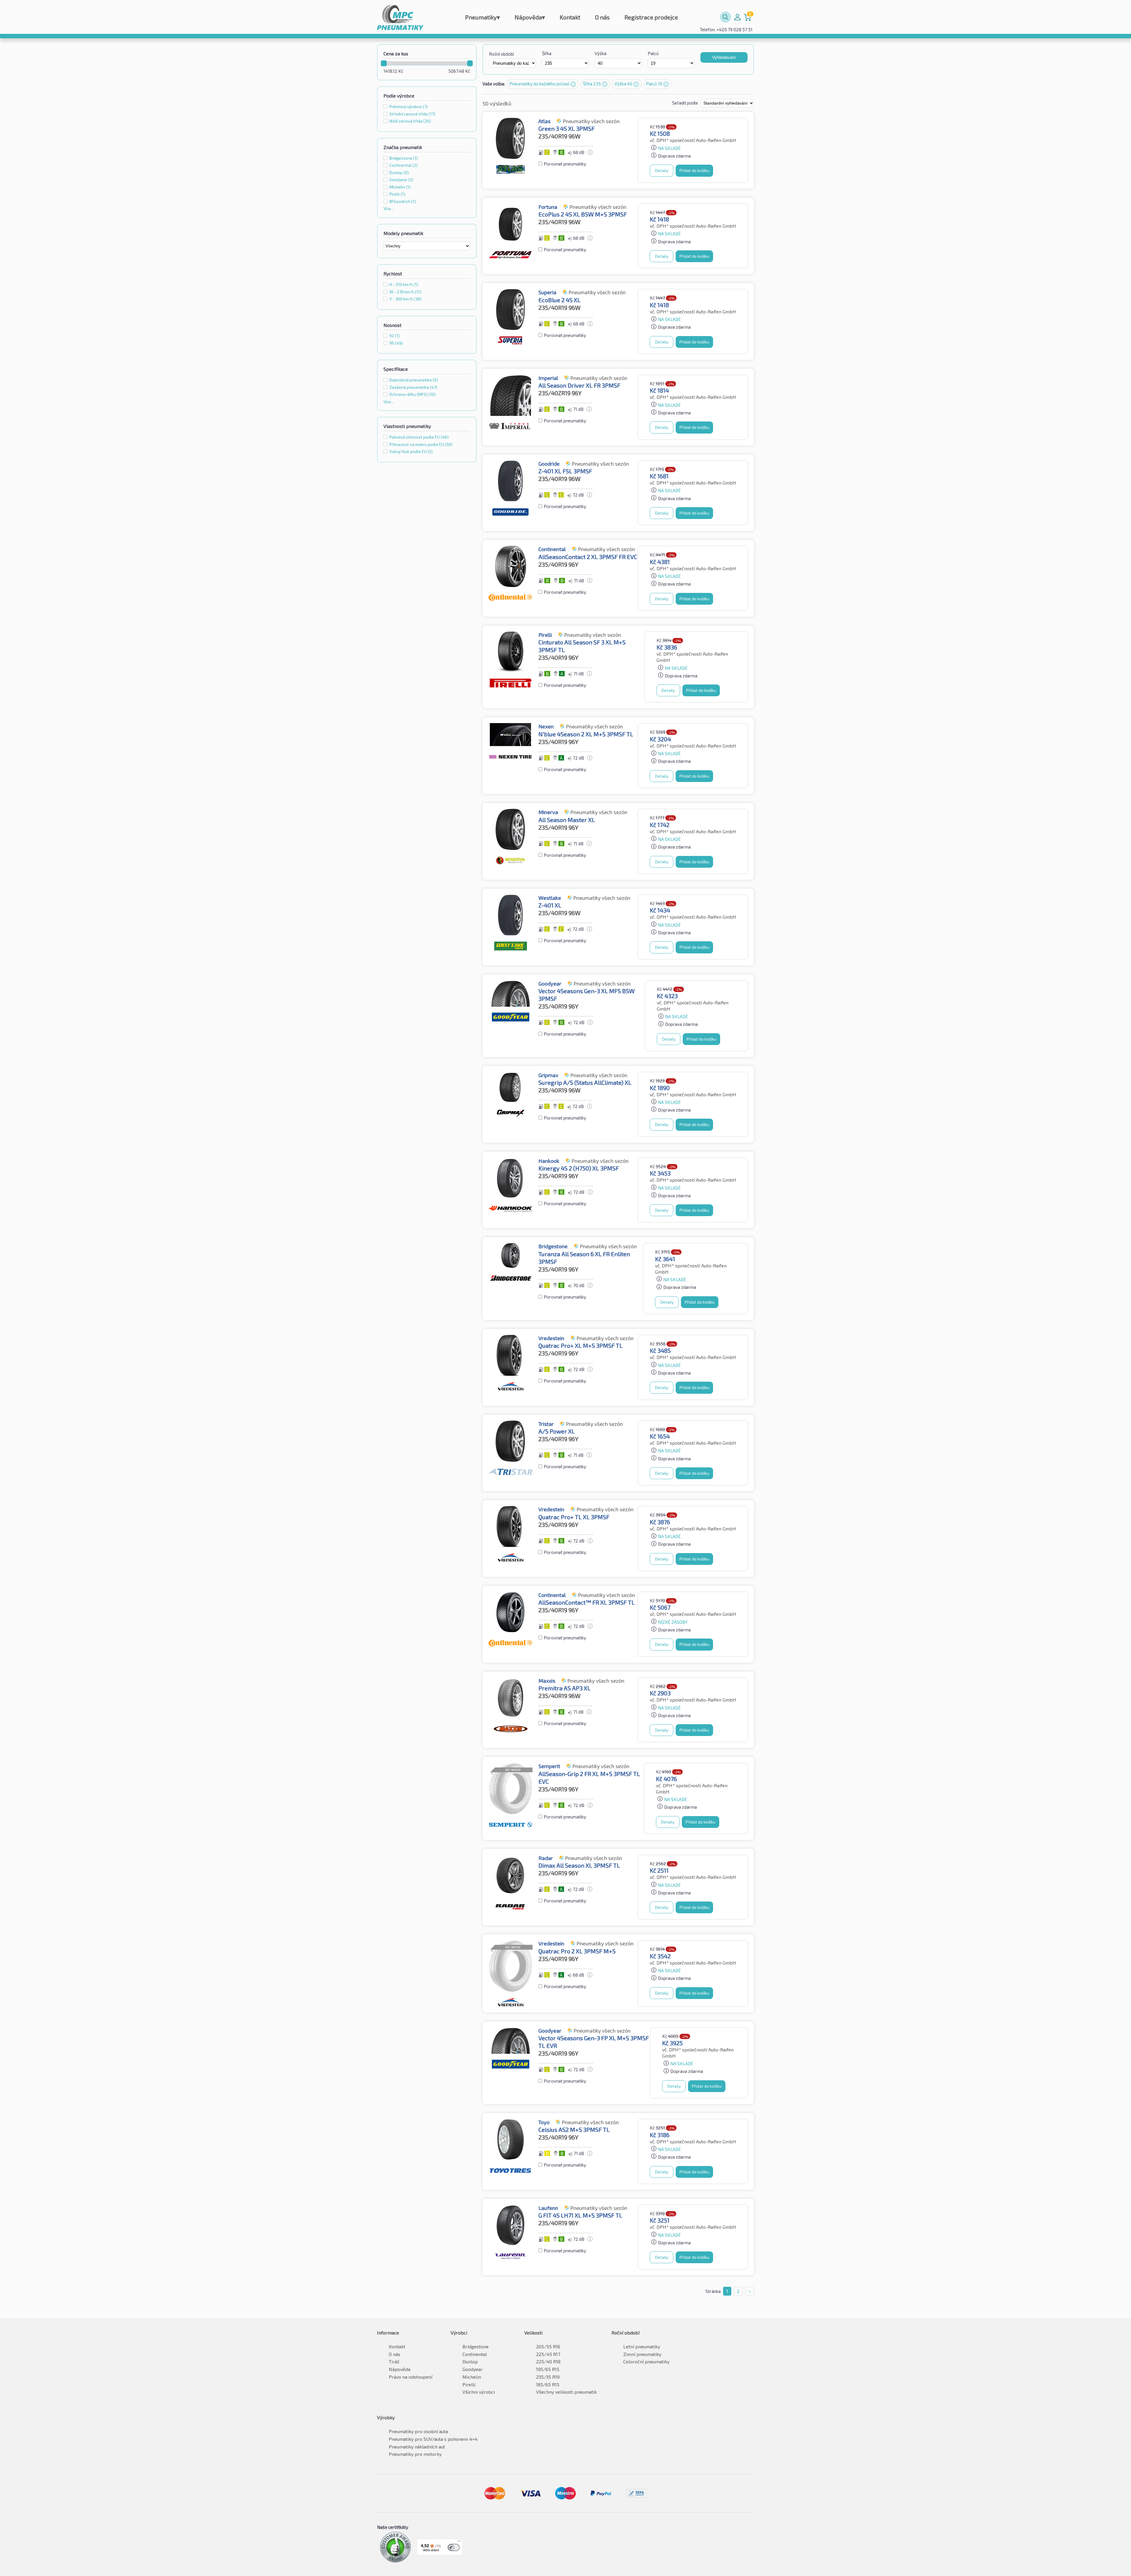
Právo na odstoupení (411, 2377)
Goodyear (473, 2369)
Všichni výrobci (479, 2392)
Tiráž (394, 2361)
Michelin (472, 2377)
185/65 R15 (548, 2384)
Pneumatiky (482, 17)
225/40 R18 (548, 2361)
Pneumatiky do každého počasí (540, 84)
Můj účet (738, 17)
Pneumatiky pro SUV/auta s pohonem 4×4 (433, 2439)
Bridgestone (476, 2346)
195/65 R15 (548, 2369)
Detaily (662, 170)
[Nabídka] (459, 2542)
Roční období (501, 54)
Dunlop (470, 2361)
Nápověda (530, 17)
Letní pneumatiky (642, 2346)
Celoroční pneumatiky (646, 2361)
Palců (653, 53)
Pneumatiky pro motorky (415, 2454)
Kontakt (570, 17)
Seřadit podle (686, 103)
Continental (475, 2354)
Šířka (547, 53)
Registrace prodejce (651, 17)
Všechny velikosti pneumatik (566, 2392)
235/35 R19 (548, 2377)
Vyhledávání (724, 57)
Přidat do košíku (694, 170)
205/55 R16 (548, 2346)
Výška (601, 53)
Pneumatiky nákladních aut (417, 2447)
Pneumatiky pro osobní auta (418, 2431)
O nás (602, 17)
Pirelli (469, 2384)
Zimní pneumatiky (642, 2354)
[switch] (454, 2547)
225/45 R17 (548, 2354)
